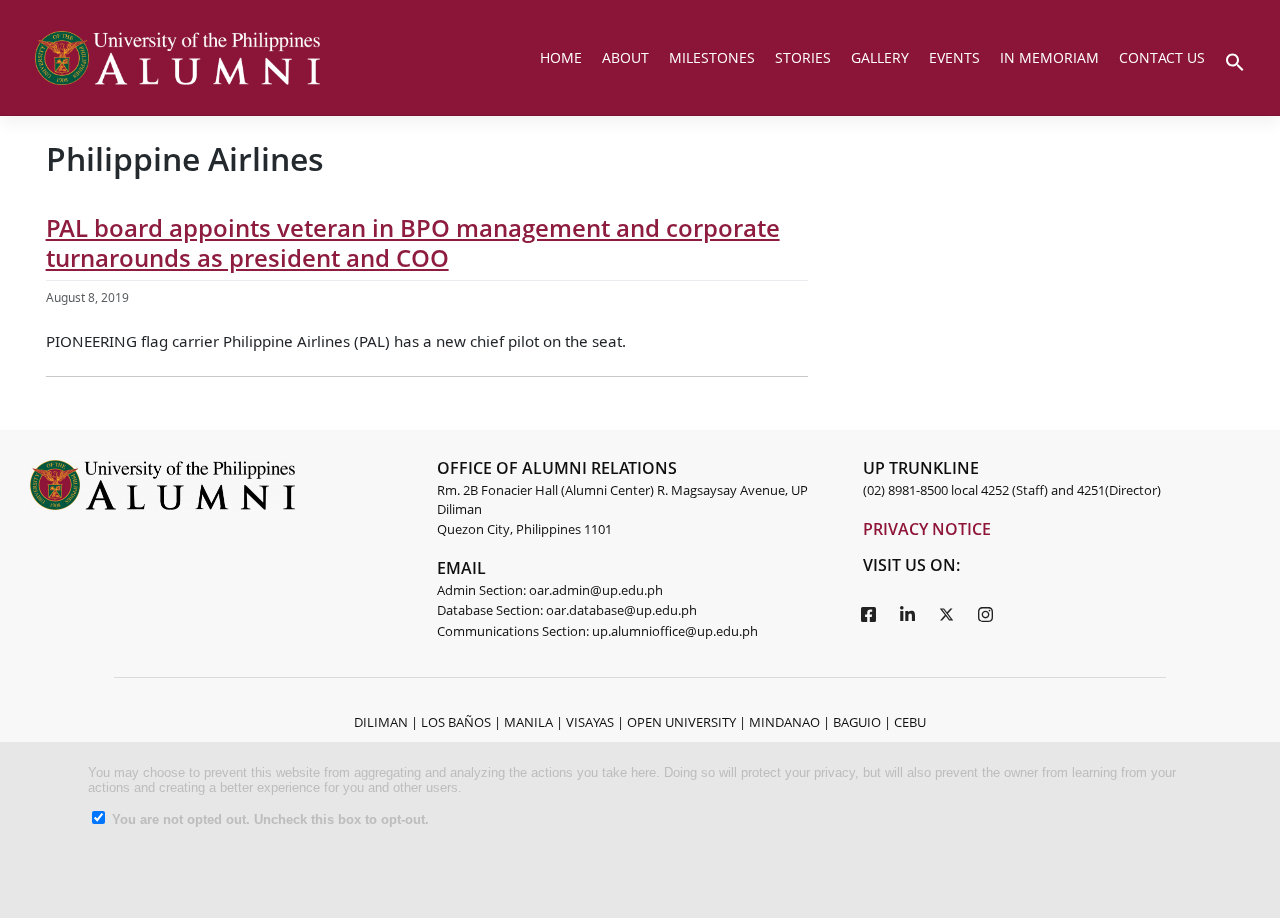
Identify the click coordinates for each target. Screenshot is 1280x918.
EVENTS (954, 57)
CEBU (910, 722)
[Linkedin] (907, 613)
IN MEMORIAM (1049, 57)
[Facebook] (868, 613)
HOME (561, 57)
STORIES (803, 57)
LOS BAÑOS (456, 722)
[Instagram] (985, 613)
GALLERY (880, 57)
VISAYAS (590, 722)
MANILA (528, 722)
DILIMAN (381, 722)
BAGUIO (857, 722)
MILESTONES (712, 57)
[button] (1235, 60)
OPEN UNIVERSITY (681, 722)
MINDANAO (784, 722)
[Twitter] (946, 613)
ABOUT (625, 57)
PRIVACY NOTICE (927, 529)
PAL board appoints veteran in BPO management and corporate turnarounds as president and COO (413, 242)
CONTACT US (1162, 57)
